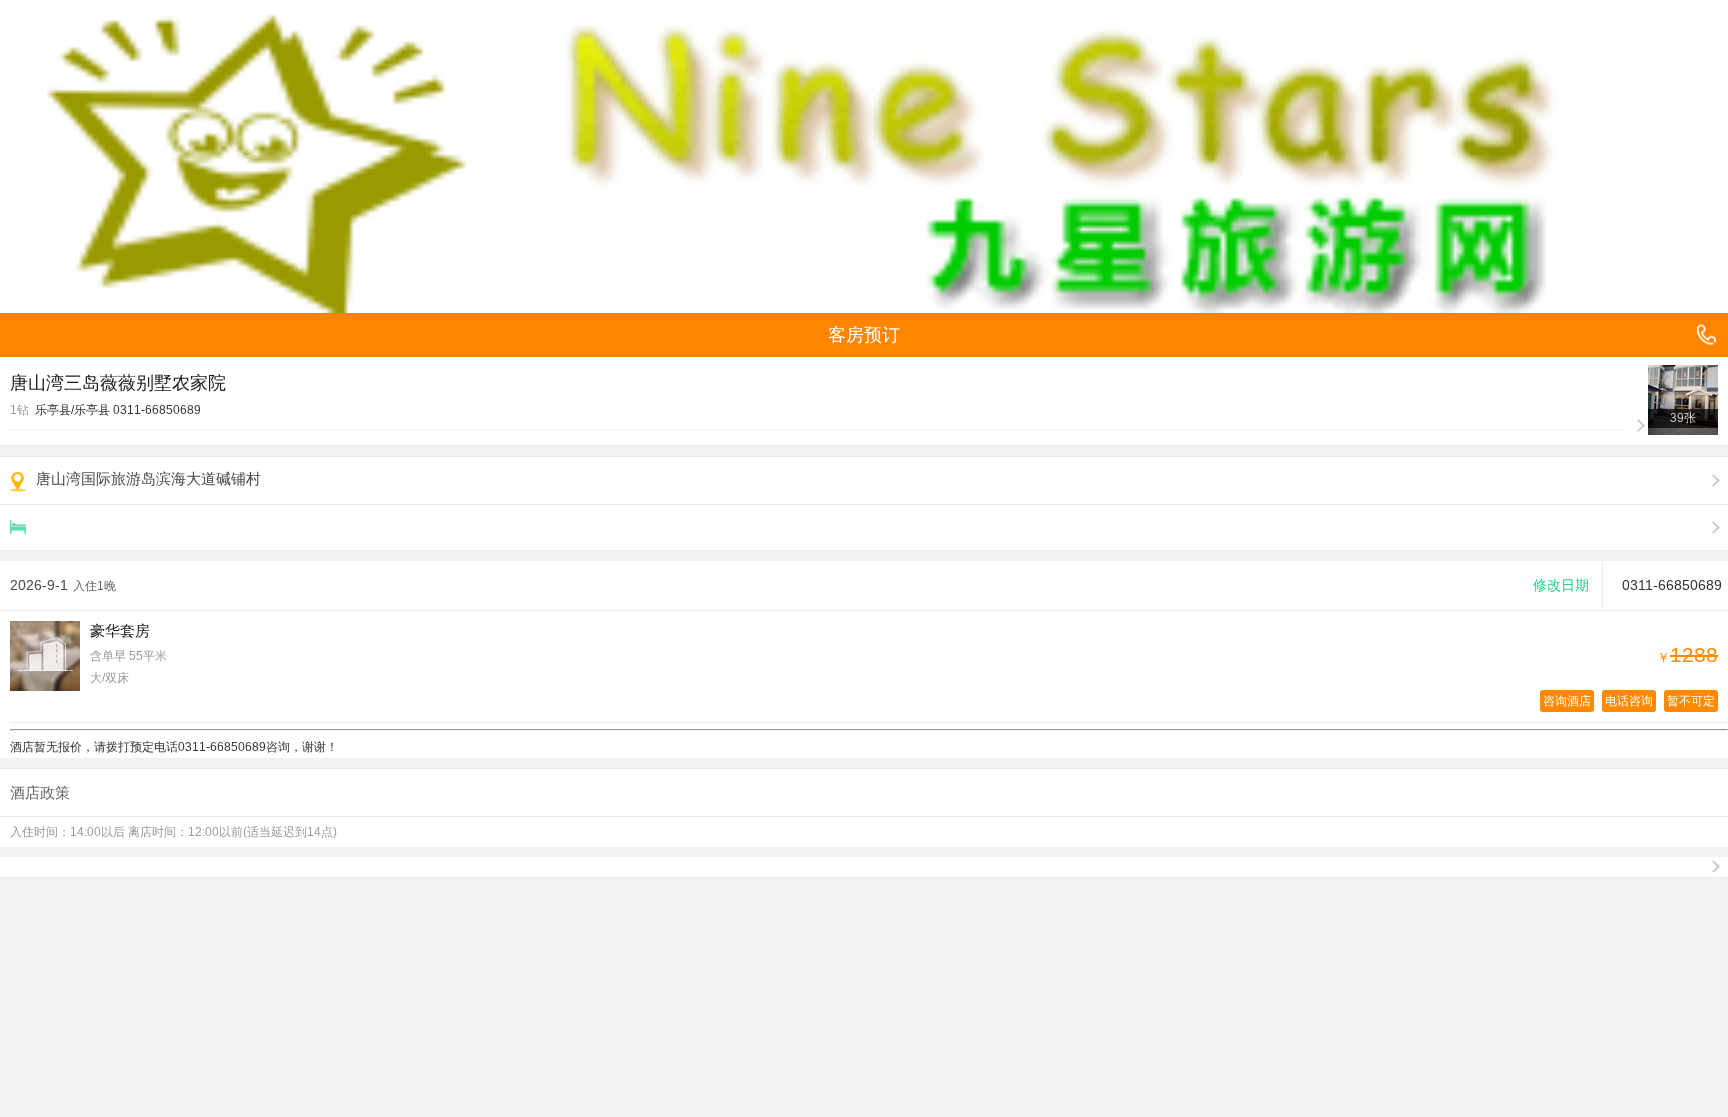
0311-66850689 (157, 410)
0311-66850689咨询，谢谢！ (258, 747)
